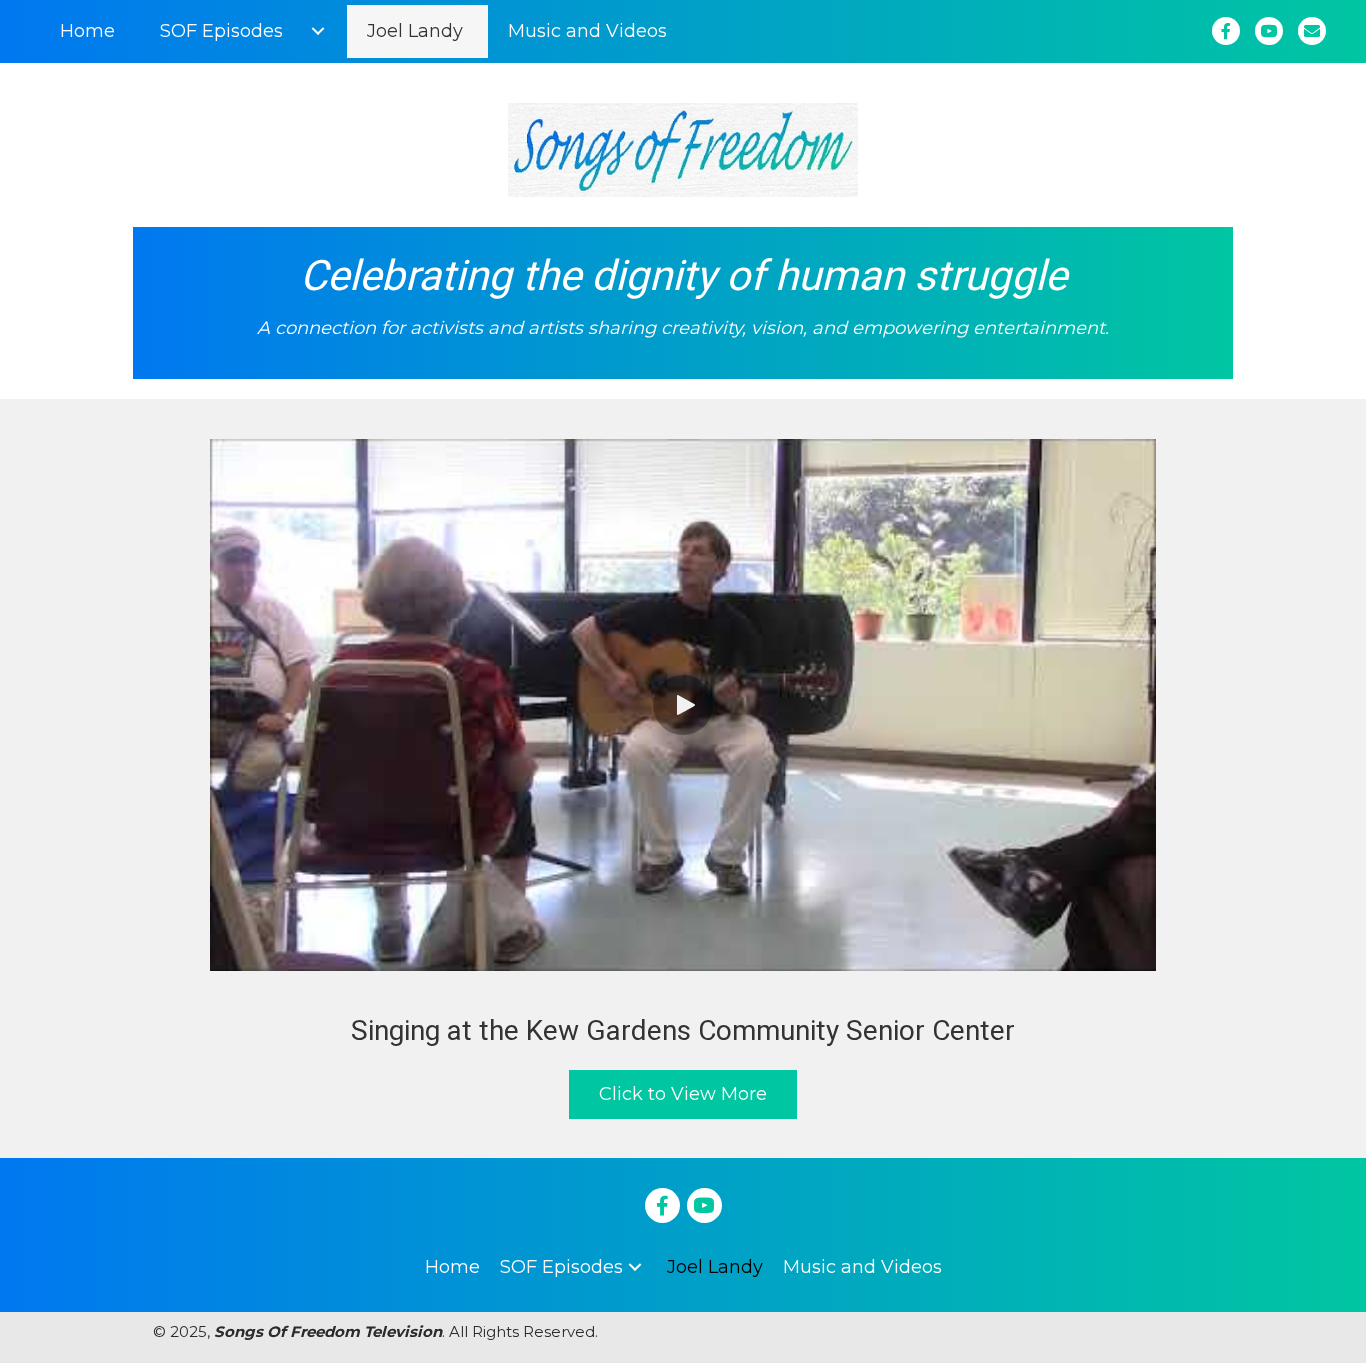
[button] (317, 31)
